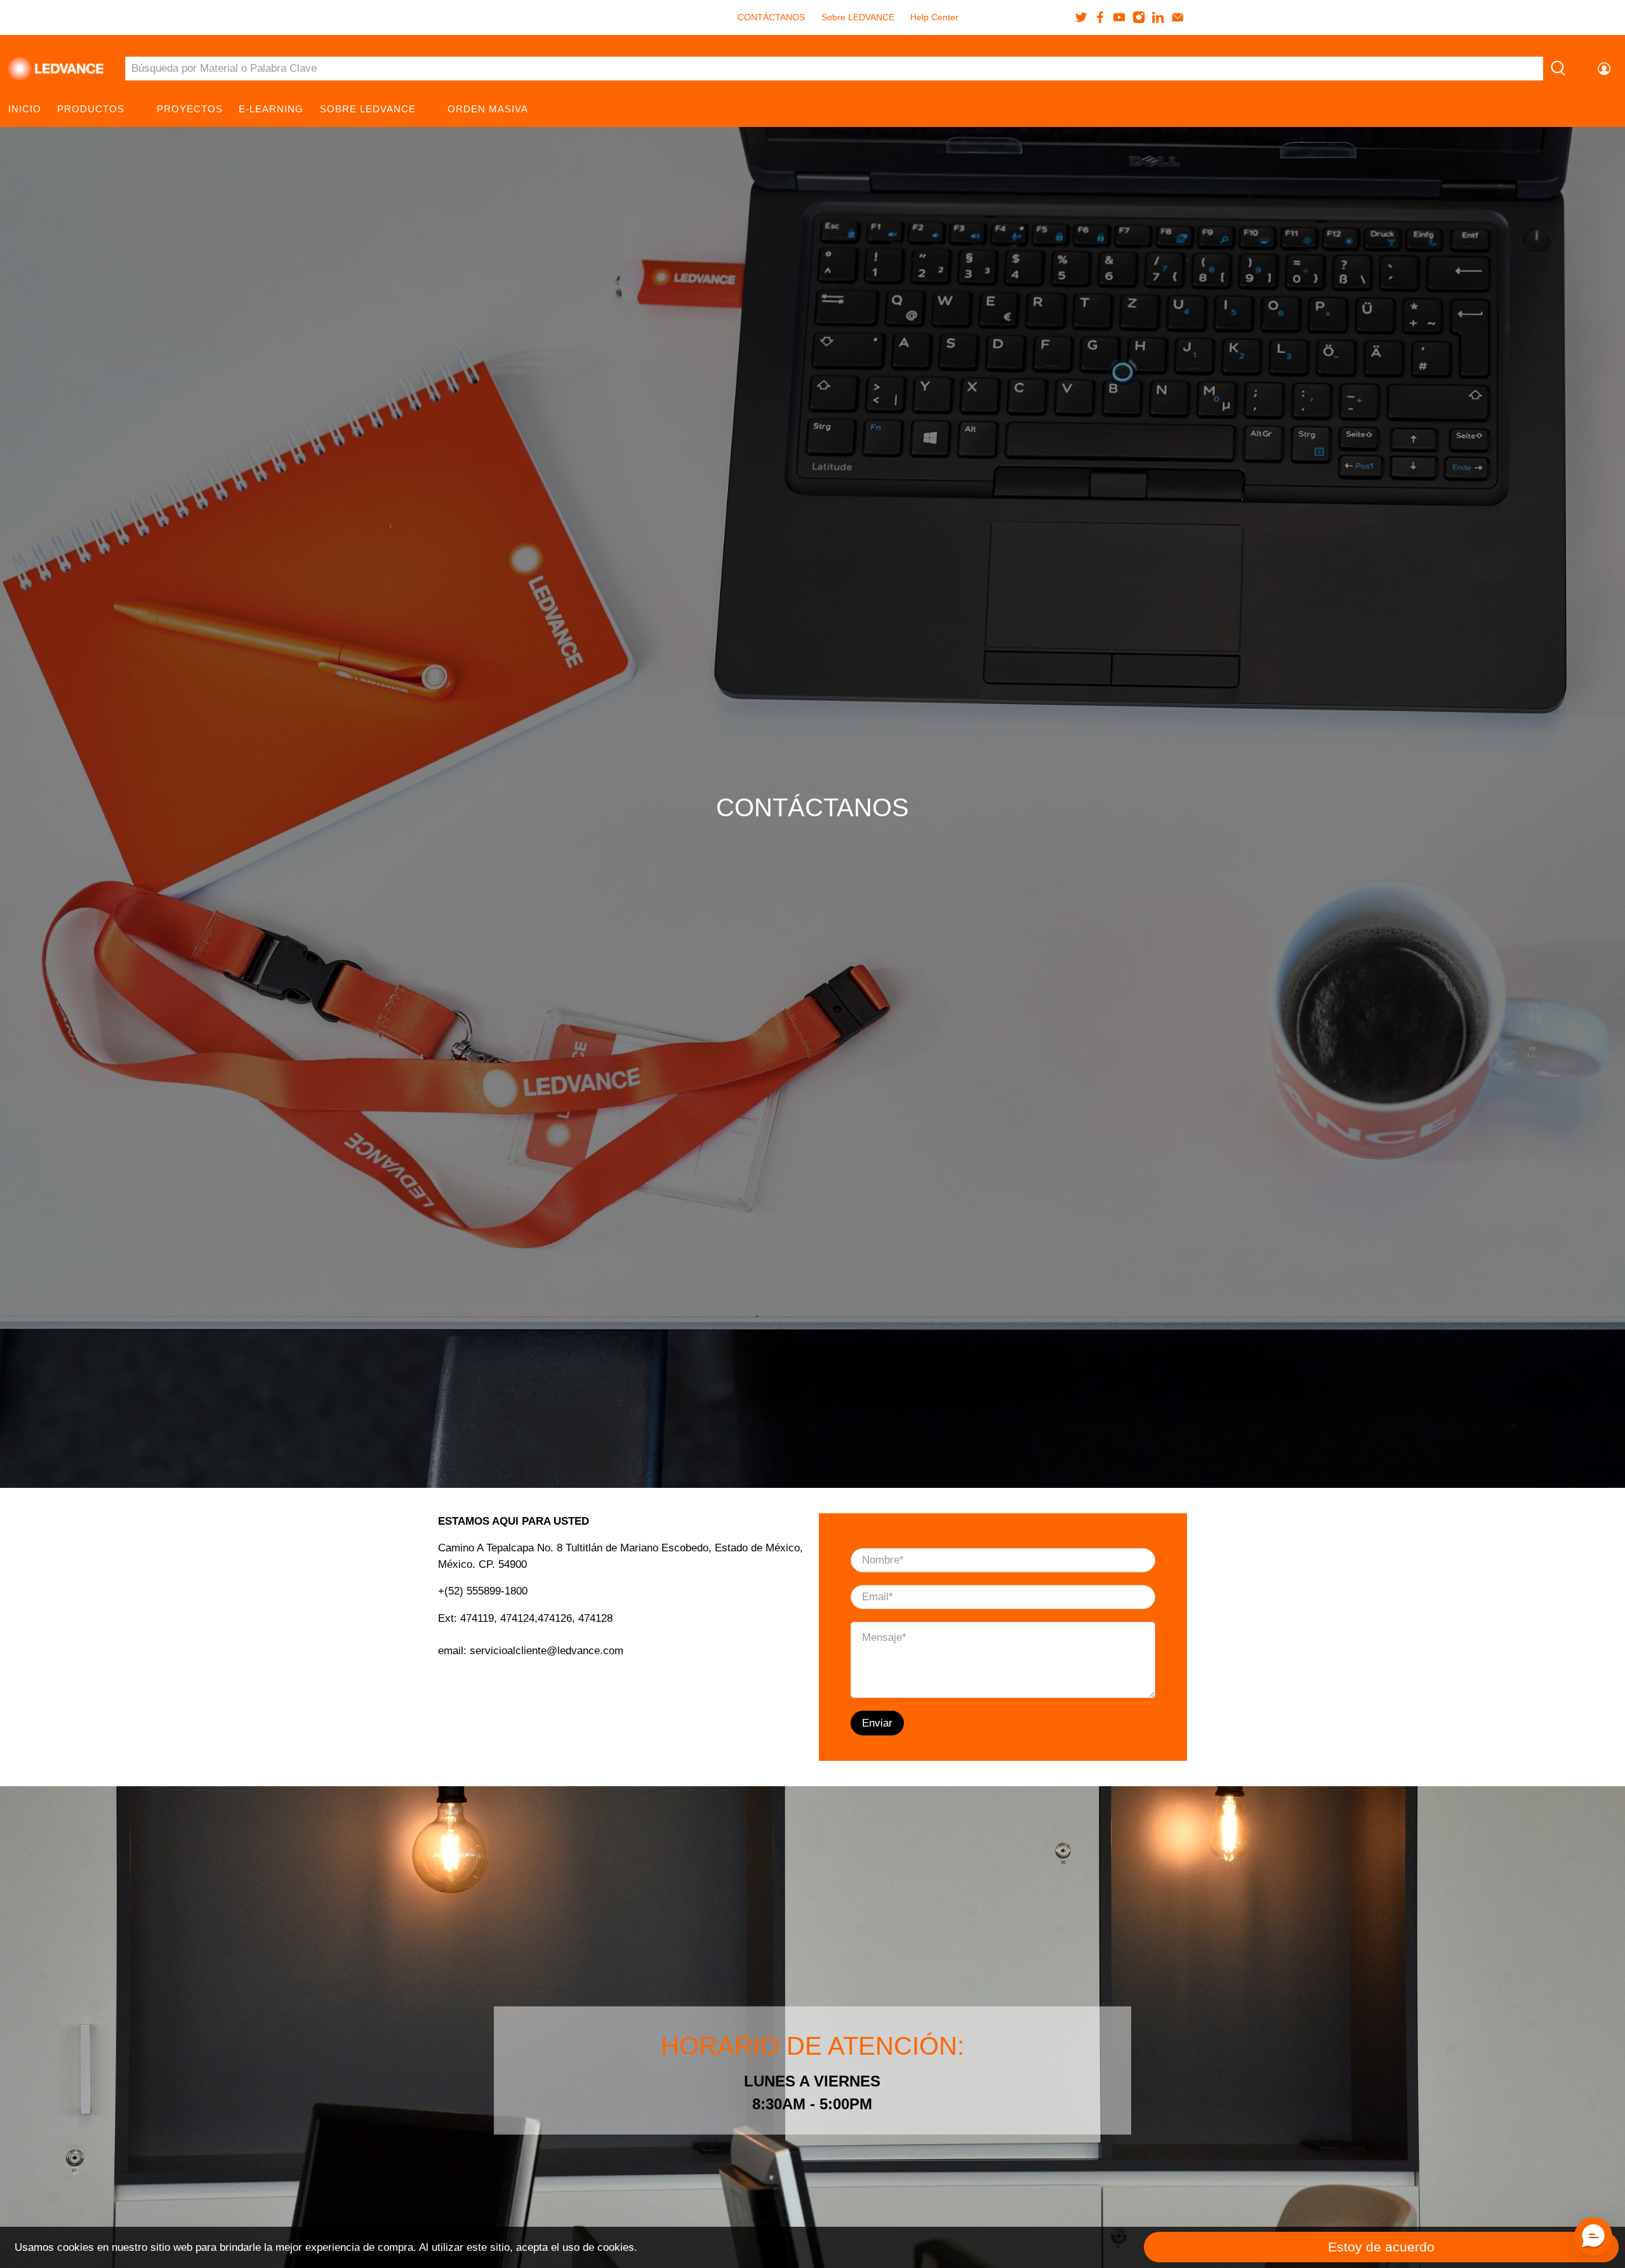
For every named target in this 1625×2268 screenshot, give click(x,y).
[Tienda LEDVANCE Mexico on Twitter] (1081, 17)
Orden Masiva (488, 109)
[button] (1593, 2236)
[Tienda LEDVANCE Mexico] (56, 69)
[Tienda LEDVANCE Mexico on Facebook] (1100, 17)
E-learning (271, 109)
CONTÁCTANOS (771, 17)
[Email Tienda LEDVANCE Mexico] (1177, 17)
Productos (91, 109)
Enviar (877, 1723)
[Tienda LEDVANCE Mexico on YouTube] (1119, 17)
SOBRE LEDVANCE (368, 109)
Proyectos (190, 109)
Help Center (934, 17)
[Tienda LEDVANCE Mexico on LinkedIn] (1158, 17)
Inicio (25, 109)
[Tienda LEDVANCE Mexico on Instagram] (1139, 17)
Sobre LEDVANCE (858, 17)
